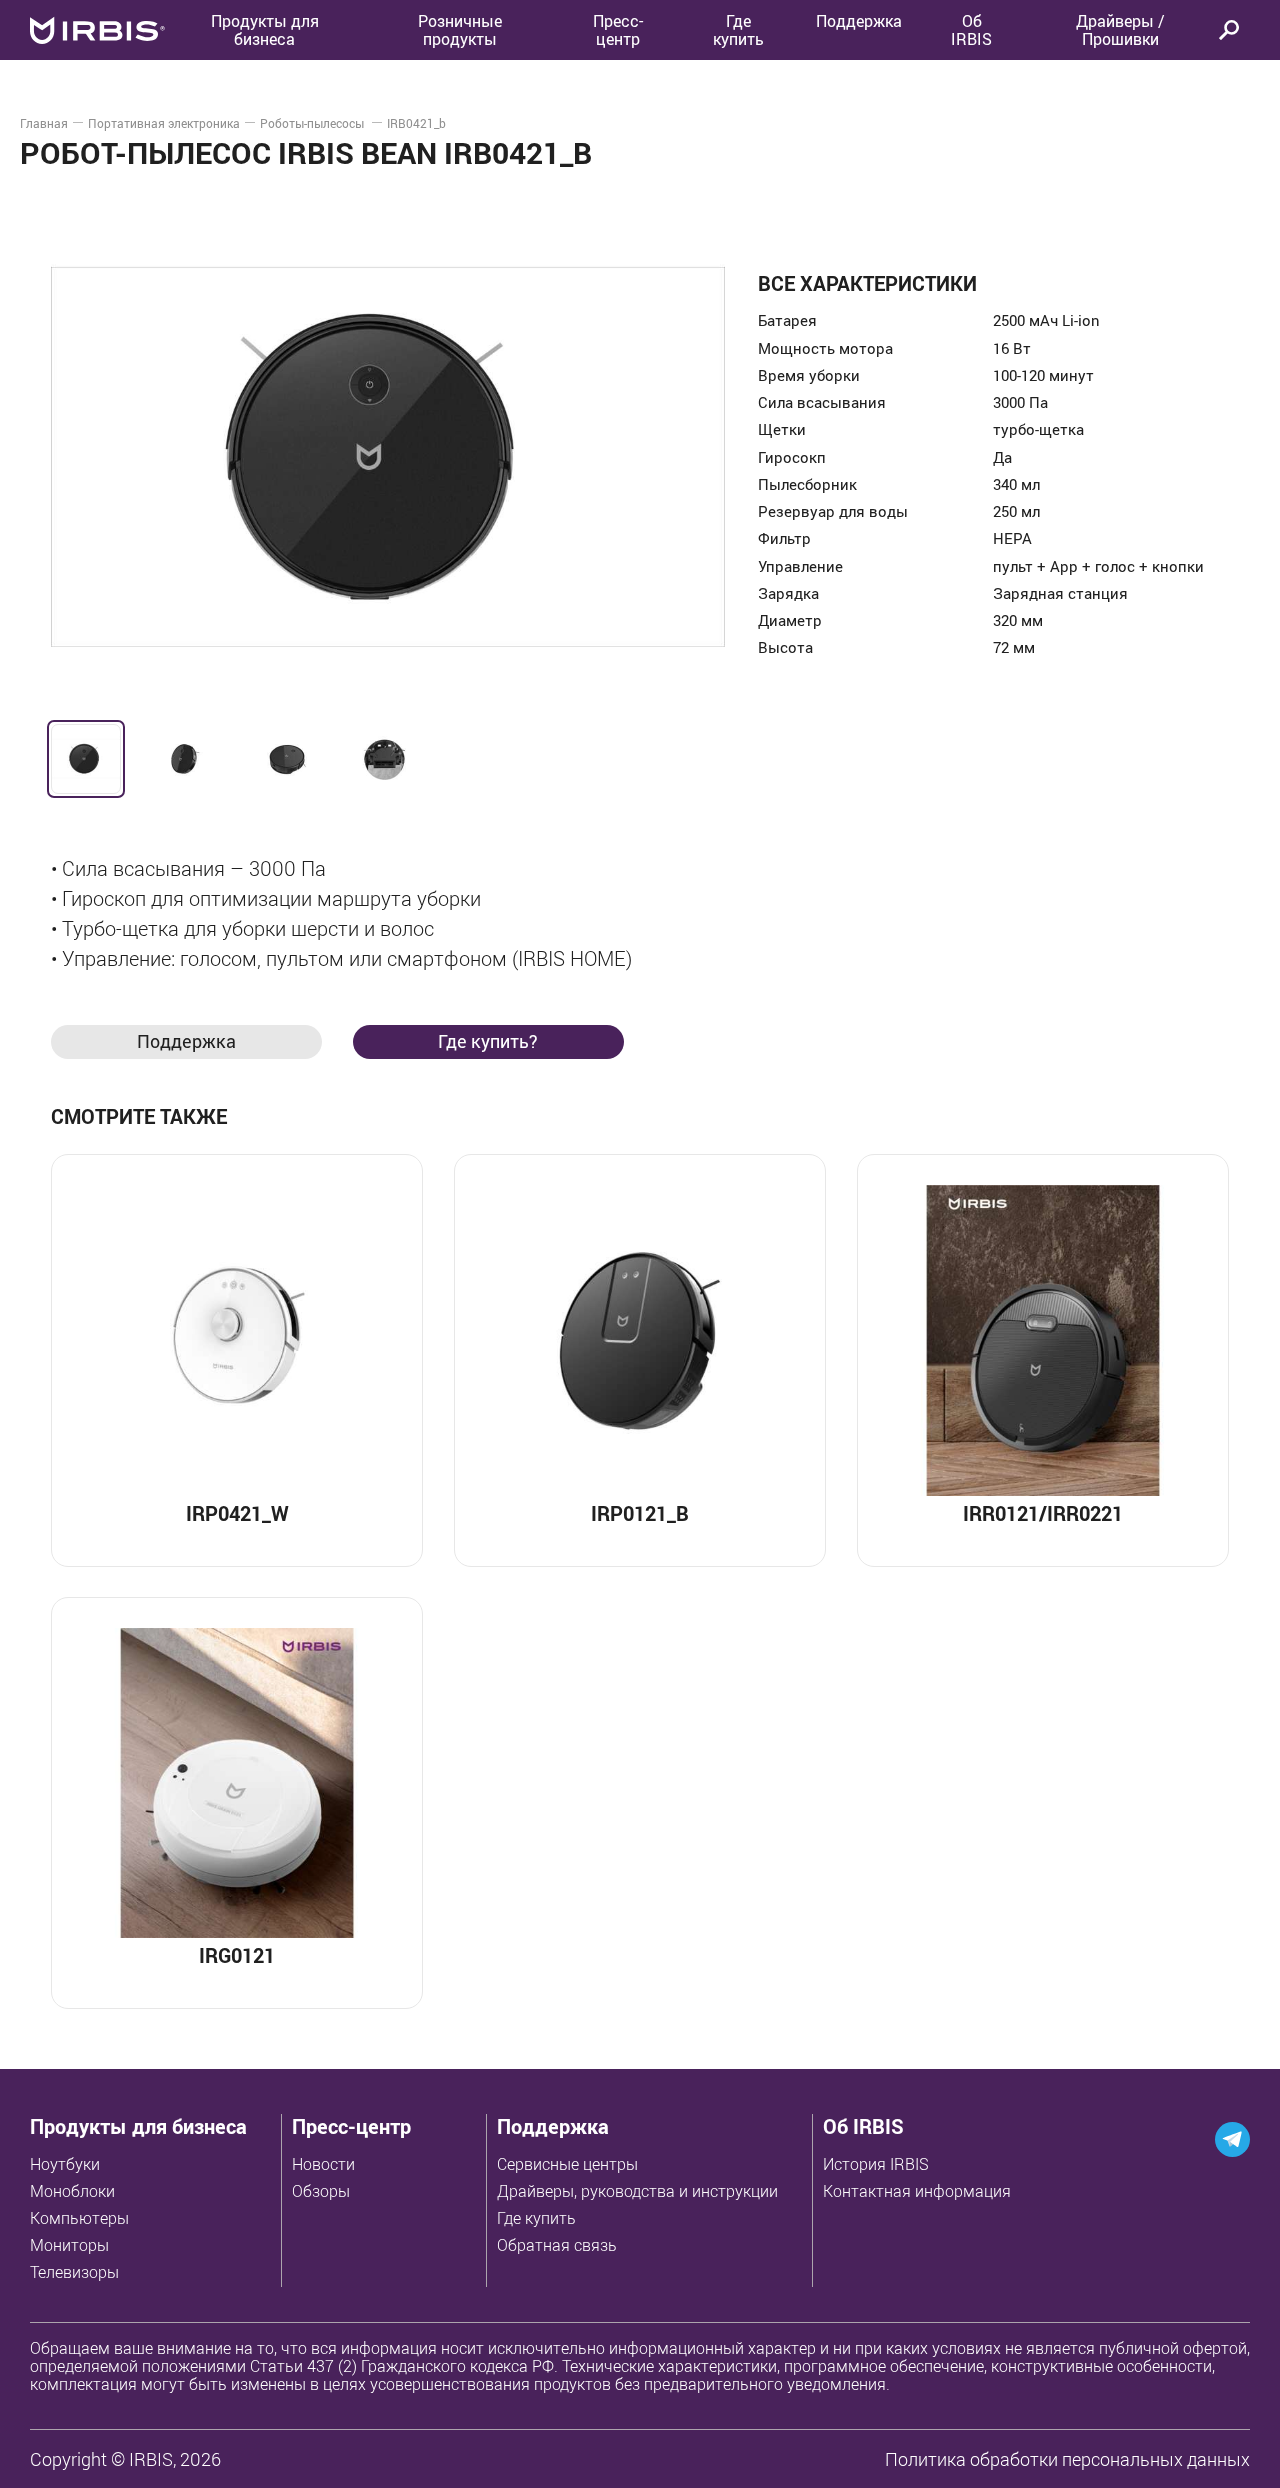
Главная (44, 123)
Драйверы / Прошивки (1120, 30)
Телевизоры (74, 2272)
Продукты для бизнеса (138, 2126)
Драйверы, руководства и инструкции (637, 2191)
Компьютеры (79, 2218)
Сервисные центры (567, 2164)
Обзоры (321, 2191)
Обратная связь (557, 2245)
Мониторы (69, 2245)
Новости (323, 2164)
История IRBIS (876, 2164)
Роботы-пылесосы (313, 123)
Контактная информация (917, 2191)
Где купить (536, 2218)
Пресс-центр (618, 30)
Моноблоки (72, 2191)
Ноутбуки (65, 2164)
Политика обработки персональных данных (1067, 2459)
